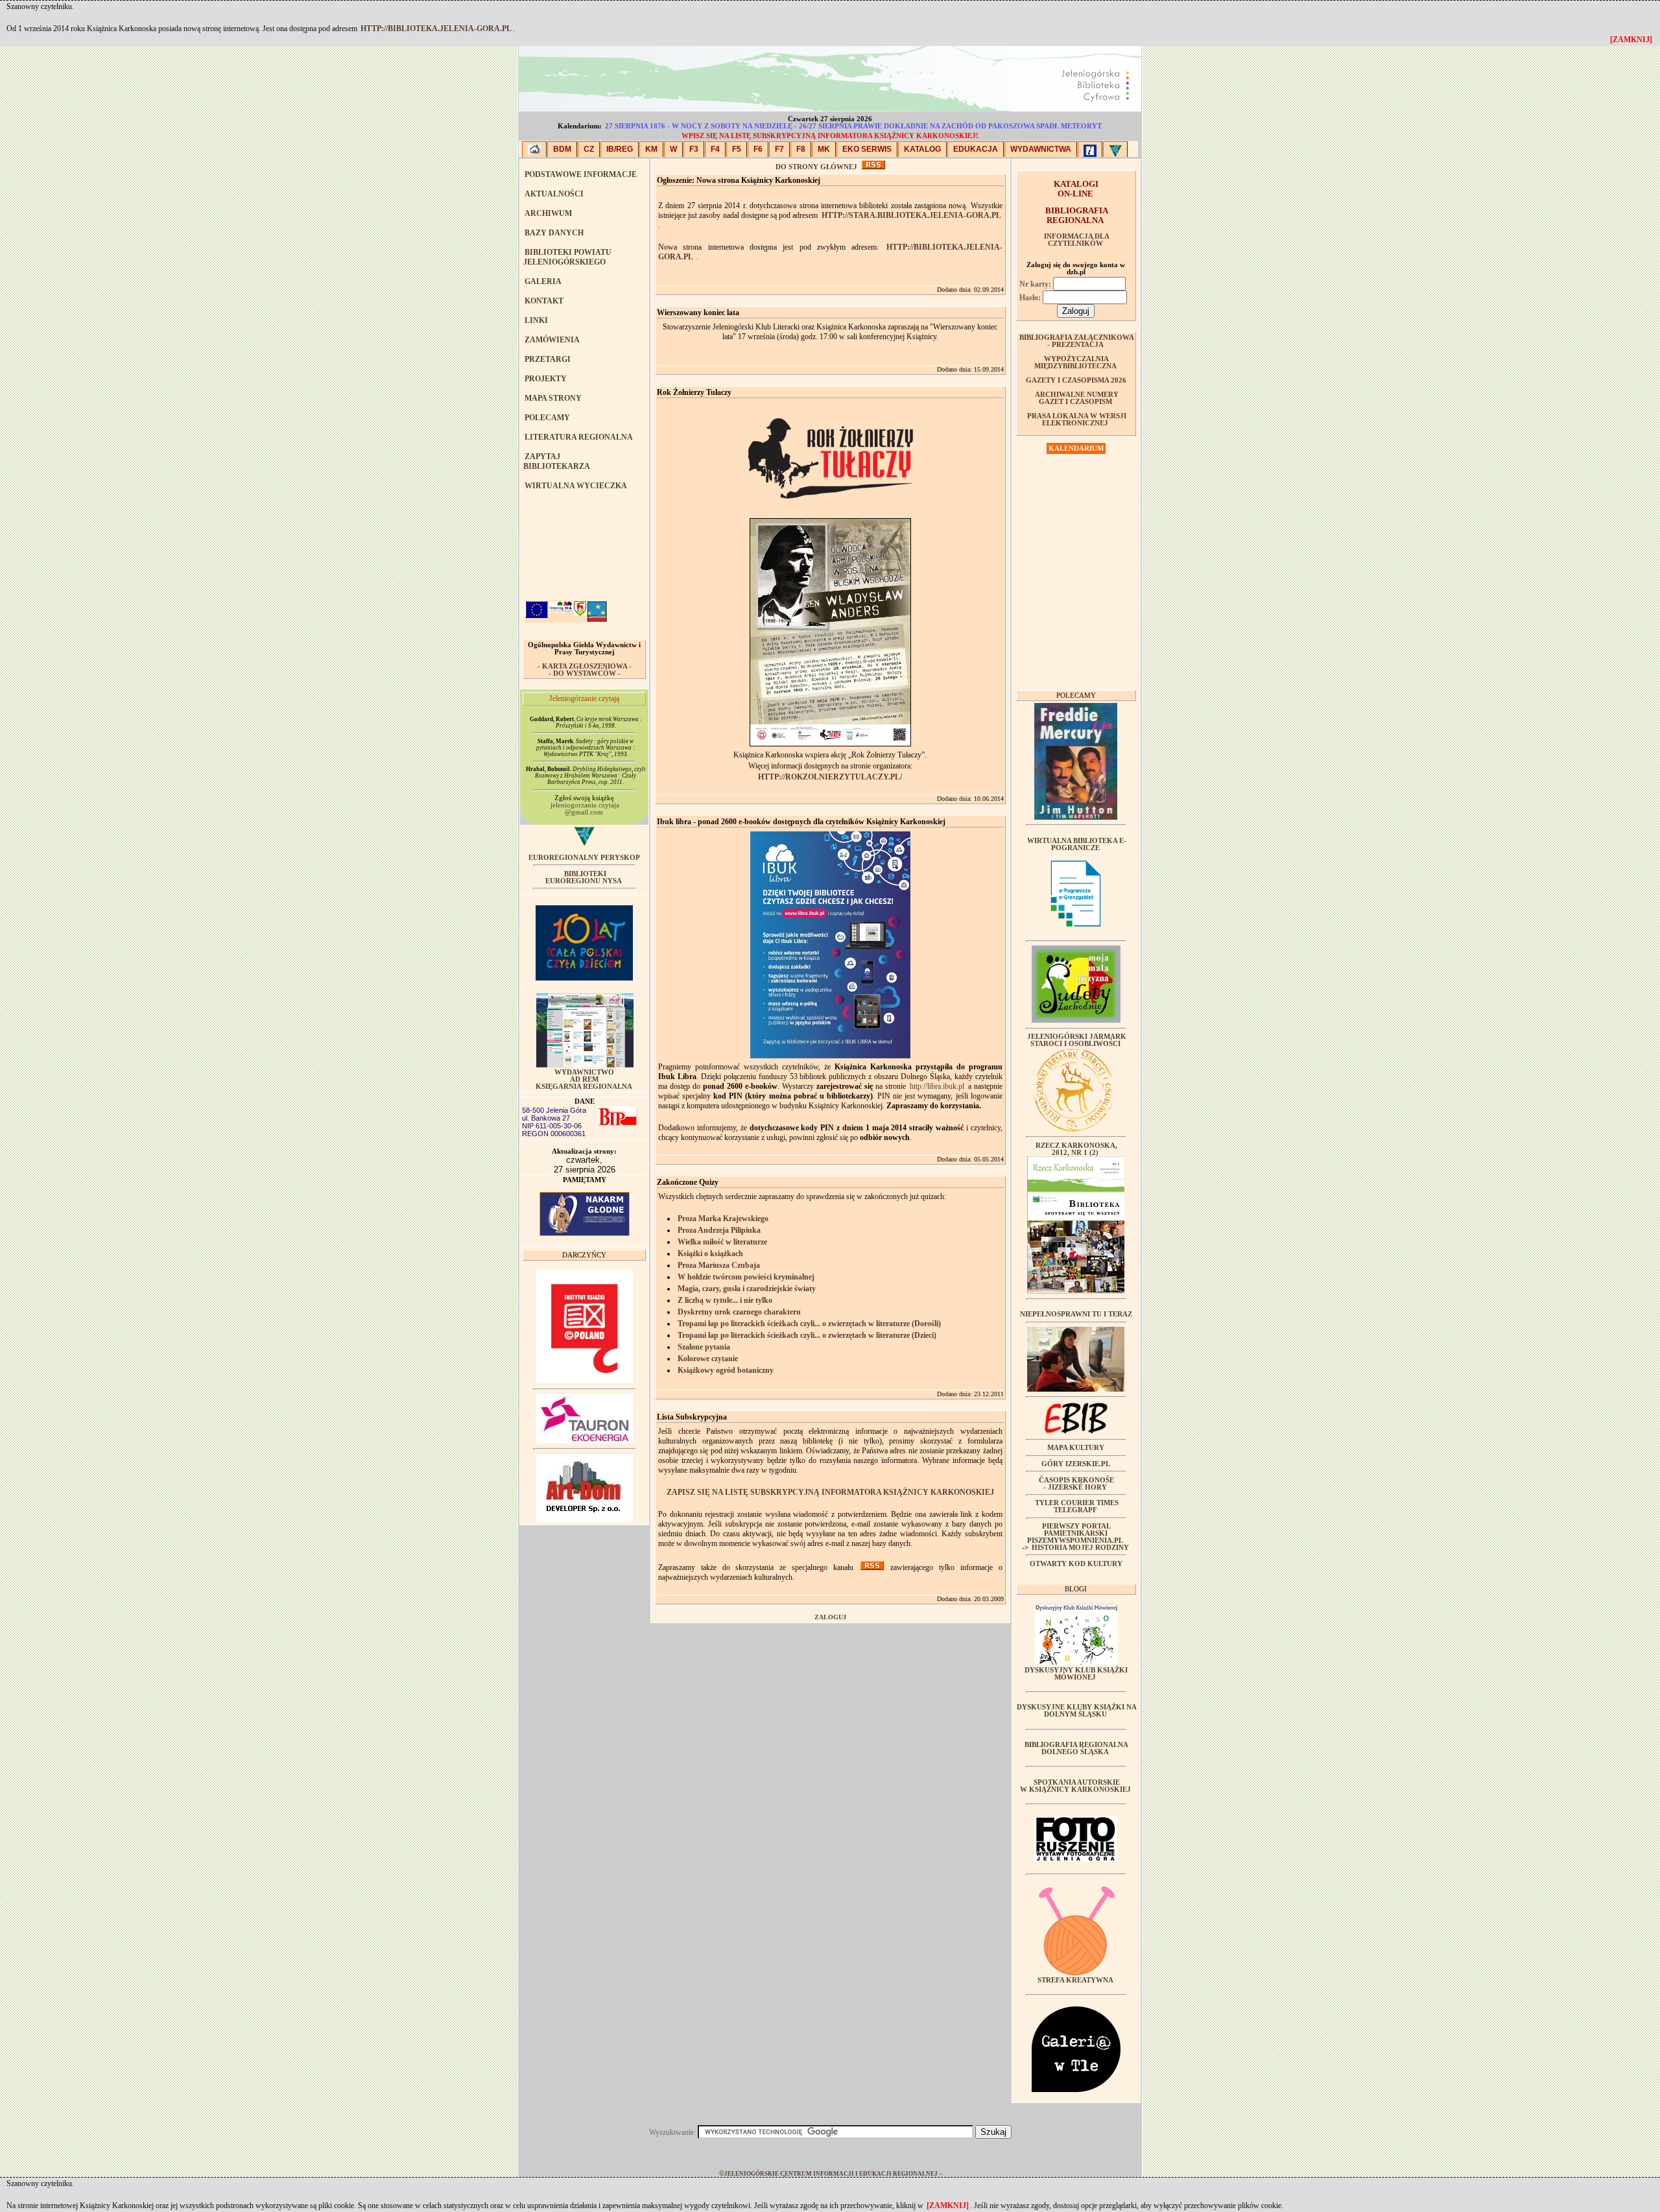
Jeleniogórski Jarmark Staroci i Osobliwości (1077, 1040)
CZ (589, 149)
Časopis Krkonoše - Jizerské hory (1076, 1484)
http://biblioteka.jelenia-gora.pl (436, 29)
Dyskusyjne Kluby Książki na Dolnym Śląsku (1077, 1711)
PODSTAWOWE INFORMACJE (581, 174)
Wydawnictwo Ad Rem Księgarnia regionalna (584, 1079)
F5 (737, 149)
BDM (562, 149)
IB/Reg (620, 149)
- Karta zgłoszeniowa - (585, 666)
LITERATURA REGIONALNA (579, 437)
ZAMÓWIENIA (552, 340)
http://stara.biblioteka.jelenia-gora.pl (911, 215)
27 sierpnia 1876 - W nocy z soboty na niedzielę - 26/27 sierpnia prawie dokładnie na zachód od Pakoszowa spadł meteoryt (853, 126)
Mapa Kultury (1076, 1448)
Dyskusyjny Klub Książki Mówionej (1076, 1674)
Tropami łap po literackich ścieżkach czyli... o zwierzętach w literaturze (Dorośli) (809, 1324)
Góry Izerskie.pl (1076, 1464)
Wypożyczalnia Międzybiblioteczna (1075, 363)
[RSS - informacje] (873, 167)
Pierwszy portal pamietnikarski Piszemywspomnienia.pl (1075, 1533)
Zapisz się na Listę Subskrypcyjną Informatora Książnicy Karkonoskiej (830, 1492)
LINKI (536, 320)
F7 (779, 149)
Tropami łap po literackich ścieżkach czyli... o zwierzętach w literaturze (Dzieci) (807, 1335)
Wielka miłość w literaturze (722, 1242)
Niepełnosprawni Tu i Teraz (1076, 1314)
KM (651, 149)
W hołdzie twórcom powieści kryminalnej (746, 1277)
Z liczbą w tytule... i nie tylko (725, 1300)
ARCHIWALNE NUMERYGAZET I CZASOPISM (1077, 398)
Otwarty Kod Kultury (1076, 1564)
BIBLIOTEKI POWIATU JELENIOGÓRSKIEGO (567, 257)
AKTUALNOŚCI (554, 194)
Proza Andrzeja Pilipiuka (719, 1230)
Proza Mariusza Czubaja (719, 1265)
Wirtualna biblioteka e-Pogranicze (1077, 844)
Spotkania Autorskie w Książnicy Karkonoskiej (1075, 1786)
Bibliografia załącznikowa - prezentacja (1077, 341)
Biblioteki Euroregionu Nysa (584, 877)
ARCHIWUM (548, 213)
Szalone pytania (704, 1347)
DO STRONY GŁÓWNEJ (816, 167)
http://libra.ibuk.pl (937, 1086)
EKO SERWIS (867, 149)
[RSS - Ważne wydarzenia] (872, 1567)
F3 (694, 149)
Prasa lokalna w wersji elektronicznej (1077, 420)
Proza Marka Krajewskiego (723, 1219)
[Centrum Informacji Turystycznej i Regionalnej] (1090, 149)
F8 (801, 149)
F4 (715, 149)
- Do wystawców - (585, 673)
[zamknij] (948, 2206)
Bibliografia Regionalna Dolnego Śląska (1076, 1748)
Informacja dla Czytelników (1077, 240)
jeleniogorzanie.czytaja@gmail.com (585, 809)
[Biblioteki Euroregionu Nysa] (1115, 149)
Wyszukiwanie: (673, 2132)
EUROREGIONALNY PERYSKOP (584, 858)
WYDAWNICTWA (1041, 149)
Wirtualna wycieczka (576, 486)
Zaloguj (830, 1617)
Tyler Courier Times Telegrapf (1077, 1506)
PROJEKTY (546, 379)
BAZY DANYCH (554, 233)
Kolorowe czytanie (708, 1359)
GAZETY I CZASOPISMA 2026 (1076, 380)
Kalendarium (1076, 448)
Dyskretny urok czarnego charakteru (739, 1312)
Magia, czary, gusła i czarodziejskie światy (747, 1289)
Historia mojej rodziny (1080, 1548)
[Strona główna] (534, 149)
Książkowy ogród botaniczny (726, 1370)
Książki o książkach (710, 1254)
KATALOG (922, 149)
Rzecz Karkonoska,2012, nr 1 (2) (1076, 1149)
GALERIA (543, 281)
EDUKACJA (976, 149)
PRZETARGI (548, 359)
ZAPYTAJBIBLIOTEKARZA (557, 461)
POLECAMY (547, 418)
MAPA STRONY (553, 398)
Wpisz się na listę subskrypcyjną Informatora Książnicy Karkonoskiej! (830, 136)
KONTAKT (544, 301)
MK (824, 149)
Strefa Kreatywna (1075, 1980)
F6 (758, 149)
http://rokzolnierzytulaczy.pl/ (830, 777)
